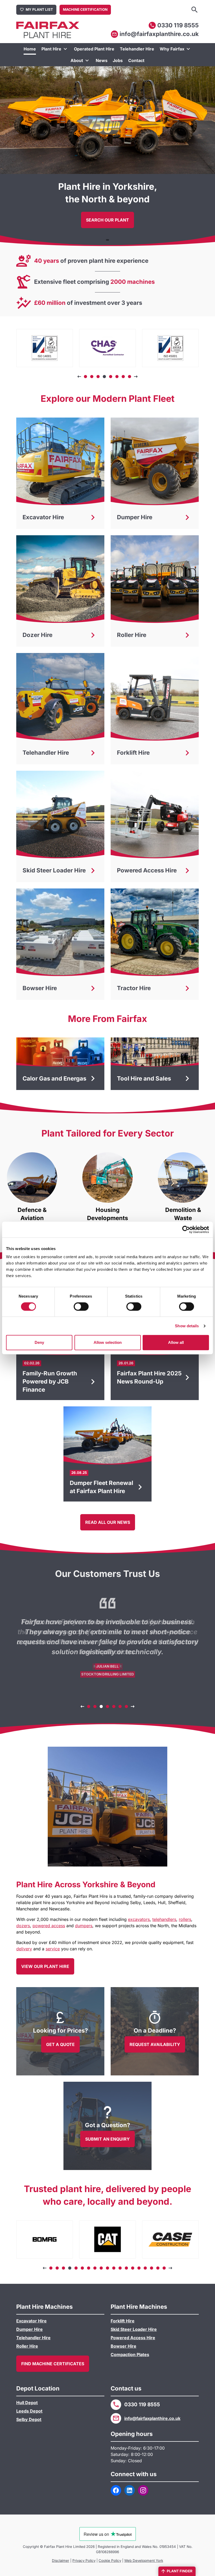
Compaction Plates (130, 2354)
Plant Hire (51, 49)
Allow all (176, 1342)
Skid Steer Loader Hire (134, 2329)
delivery (24, 1949)
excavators (139, 1919)
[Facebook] (116, 2490)
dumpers (84, 1926)
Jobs (118, 60)
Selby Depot (29, 2419)
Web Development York (144, 2560)
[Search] (195, 10)
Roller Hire (27, 2346)
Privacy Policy (84, 2560)
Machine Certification (85, 9)
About (77, 60)
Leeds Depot (29, 2411)
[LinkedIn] (130, 2490)
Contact (136, 60)
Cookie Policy (110, 2560)
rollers (185, 1919)
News (102, 60)
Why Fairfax (172, 49)
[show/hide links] (65, 49)
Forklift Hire (123, 2321)
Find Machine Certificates (53, 2364)
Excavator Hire (31, 2321)
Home (30, 49)
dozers (23, 1926)
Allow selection (108, 1342)
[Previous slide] (79, 377)
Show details (187, 1326)
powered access (49, 1926)
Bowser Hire (123, 2346)
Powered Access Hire (133, 2338)
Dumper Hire (29, 2329)
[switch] (81, 1307)
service (53, 1949)
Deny (39, 1342)
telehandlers (164, 1919)
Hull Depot (27, 2403)
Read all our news (108, 1522)
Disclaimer (61, 2560)
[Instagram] (143, 2490)
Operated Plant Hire (94, 49)
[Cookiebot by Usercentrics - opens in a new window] (186, 1230)
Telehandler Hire (137, 49)
